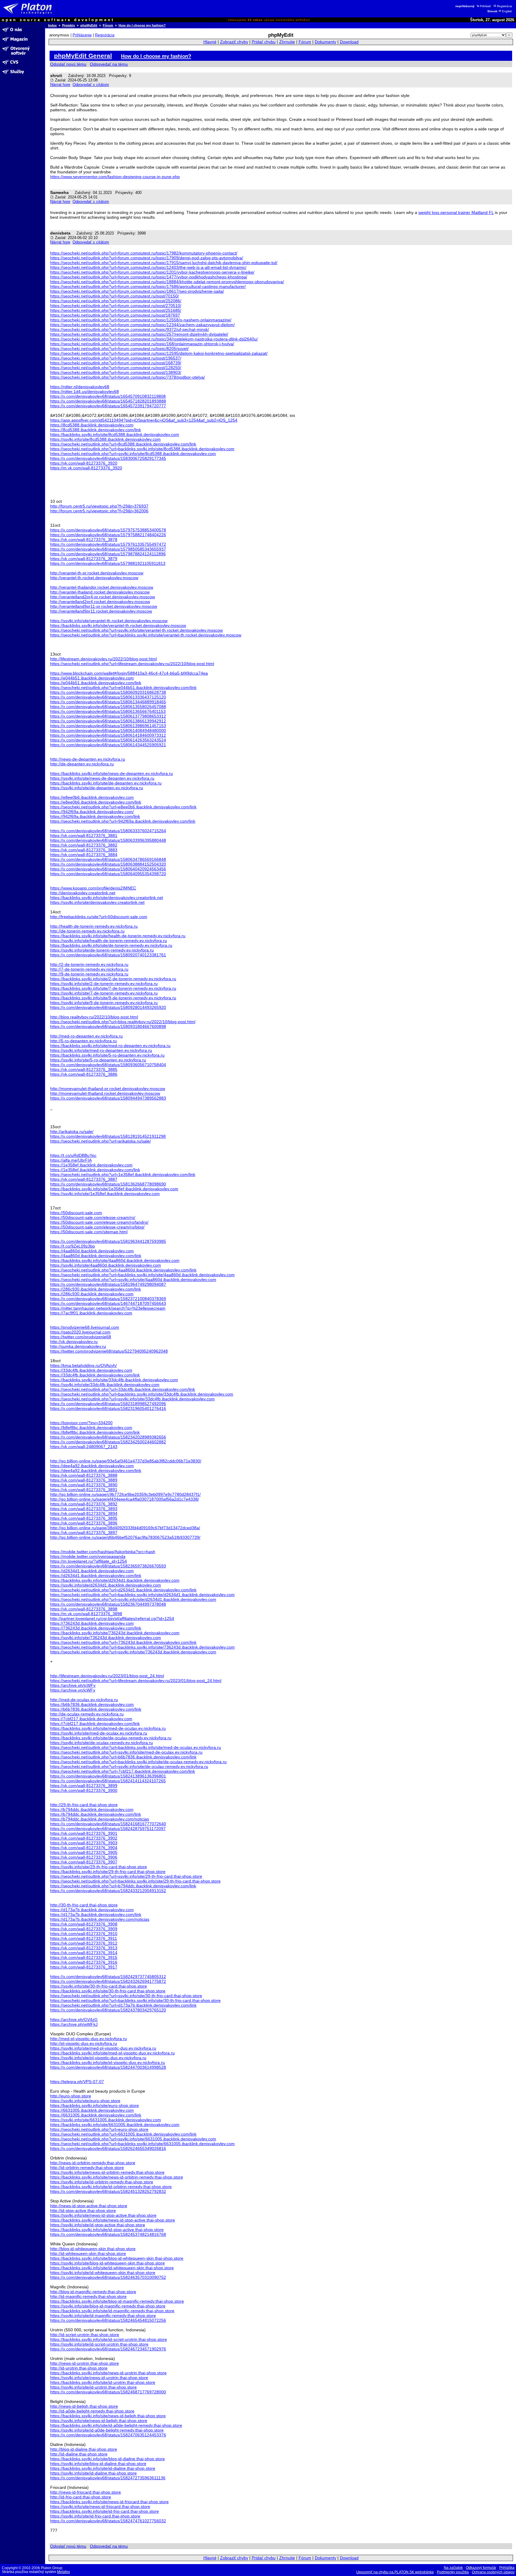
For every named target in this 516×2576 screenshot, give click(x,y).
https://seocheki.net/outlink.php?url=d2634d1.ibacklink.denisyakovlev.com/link (123, 1590)
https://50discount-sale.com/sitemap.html (89, 1232)
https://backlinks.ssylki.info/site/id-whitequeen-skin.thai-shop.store (112, 2268)
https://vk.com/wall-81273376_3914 (84, 1953)
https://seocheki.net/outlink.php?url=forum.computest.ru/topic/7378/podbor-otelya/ (128, 377)
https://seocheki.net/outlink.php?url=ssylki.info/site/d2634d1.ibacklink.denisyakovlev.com (133, 1599)
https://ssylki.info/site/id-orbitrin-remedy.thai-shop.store (102, 2182)
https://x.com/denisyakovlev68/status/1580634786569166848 (108, 859)
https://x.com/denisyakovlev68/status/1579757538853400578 (108, 530)
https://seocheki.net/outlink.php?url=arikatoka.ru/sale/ (100, 1141)
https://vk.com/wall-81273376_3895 (84, 1518)
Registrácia (505, 6)
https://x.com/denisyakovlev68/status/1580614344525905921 (108, 745)
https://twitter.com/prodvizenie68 (81, 1337)
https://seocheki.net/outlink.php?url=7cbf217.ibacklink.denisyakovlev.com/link (123, 1771)
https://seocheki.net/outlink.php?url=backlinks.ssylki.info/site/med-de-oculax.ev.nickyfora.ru (136, 1747)
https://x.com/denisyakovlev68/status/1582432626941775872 (108, 1981)
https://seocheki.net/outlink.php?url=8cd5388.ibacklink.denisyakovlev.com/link (123, 444)
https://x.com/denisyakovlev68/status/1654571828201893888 (108, 401)
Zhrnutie (287, 42)
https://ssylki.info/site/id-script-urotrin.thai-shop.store (99, 2344)
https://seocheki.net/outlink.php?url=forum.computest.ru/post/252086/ (116, 301)
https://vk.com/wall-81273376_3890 (84, 1485)
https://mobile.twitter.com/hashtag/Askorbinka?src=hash (103, 1552)
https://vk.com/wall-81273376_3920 (84, 463)
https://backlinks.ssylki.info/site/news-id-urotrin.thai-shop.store (108, 2373)
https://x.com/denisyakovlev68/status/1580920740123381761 (108, 955)
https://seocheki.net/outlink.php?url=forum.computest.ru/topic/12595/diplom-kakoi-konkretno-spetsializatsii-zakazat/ (159, 353)
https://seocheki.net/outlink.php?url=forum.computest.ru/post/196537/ (116, 358)
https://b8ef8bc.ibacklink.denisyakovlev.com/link (95, 1432)
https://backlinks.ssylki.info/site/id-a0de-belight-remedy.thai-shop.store (116, 2425)
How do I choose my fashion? (142, 25)
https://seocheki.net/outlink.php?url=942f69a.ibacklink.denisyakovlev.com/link (123, 821)
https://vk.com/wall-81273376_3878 (84, 539)
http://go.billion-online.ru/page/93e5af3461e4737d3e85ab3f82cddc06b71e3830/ (126, 1461)
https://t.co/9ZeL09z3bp (73, 1246)
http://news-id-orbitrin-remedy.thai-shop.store (93, 2163)
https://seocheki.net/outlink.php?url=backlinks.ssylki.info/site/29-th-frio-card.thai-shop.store (135, 1881)
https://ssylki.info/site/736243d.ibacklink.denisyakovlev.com (106, 1638)
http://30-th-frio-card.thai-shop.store (84, 1905)
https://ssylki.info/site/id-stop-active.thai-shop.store (98, 2225)
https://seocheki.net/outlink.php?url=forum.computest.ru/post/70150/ (115, 296)
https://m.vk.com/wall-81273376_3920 (86, 468)
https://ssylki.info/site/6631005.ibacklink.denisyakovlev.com (106, 2120)
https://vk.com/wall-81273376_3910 (84, 1934)
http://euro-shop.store (71, 2096)
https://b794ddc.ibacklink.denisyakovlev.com (92, 1809)
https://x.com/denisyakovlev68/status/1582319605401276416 (108, 1408)
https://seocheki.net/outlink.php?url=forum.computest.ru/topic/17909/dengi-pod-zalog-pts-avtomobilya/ (147, 258)
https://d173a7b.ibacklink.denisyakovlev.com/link (96, 1914)
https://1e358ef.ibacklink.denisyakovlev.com (91, 1165)
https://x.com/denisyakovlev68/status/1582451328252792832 (108, 2191)
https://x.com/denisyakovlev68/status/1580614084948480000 (108, 730)
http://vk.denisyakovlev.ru (74, 1342)
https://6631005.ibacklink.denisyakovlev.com (92, 2110)
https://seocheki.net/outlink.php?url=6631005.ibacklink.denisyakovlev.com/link (123, 2134)
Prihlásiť (485, 6)
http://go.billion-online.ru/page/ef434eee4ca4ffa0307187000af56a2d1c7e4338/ (125, 1499)
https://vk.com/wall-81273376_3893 (84, 1509)
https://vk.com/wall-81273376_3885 (84, 1069)
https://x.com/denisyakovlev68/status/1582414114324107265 (108, 1781)
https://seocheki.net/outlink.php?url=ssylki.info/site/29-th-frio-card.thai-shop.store (126, 1876)
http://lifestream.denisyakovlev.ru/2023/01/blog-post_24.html (107, 1676)
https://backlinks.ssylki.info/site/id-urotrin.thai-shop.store (103, 2382)
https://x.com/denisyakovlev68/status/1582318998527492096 (108, 1404)
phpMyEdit (89, 25)
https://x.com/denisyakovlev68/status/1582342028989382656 (108, 1437)
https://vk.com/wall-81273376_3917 (84, 1967)
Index (52, 25)
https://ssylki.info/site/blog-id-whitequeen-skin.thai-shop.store (107, 2263)
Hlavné (210, 42)
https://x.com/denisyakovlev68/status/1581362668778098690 (108, 1184)
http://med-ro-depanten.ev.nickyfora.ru (86, 1036)
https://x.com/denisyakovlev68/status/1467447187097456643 (108, 1303)
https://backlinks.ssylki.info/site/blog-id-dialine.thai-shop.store (107, 2459)
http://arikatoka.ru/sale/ (72, 1131)
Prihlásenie (82, 35)
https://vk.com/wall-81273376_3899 (84, 1786)
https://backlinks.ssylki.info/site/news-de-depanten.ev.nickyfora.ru (112, 773)
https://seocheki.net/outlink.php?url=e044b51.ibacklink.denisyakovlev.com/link (123, 687)
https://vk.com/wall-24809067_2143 (84, 1447)
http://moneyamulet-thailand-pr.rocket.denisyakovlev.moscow (108, 1089)
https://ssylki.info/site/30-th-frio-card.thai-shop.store (99, 1986)
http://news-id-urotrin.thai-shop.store (85, 2363)
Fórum (108, 25)
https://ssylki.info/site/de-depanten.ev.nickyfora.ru (97, 788)
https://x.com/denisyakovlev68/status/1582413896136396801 (108, 1776)
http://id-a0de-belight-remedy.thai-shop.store (92, 2411)
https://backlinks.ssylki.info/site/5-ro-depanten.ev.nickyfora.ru (107, 1055)
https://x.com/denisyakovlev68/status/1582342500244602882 (108, 1442)
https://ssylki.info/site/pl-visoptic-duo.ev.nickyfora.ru (98, 2058)
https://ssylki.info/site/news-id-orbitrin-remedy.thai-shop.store (107, 2172)
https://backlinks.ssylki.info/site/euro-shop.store (95, 2105)
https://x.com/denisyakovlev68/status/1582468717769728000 (108, 2392)
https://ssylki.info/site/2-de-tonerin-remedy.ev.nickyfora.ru (104, 983)
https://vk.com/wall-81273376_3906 (84, 1857)
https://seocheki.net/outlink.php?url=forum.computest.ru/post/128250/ (116, 368)
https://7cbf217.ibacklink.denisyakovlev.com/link (95, 1724)
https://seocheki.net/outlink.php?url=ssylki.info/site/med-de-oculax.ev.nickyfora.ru (126, 1752)
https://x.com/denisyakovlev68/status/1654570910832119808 (108, 396)
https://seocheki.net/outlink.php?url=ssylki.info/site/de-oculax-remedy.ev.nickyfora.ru (129, 1766)
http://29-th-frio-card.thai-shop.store (84, 1805)
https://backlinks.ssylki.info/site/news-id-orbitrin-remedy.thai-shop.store (117, 2177)
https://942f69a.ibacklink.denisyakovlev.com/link (95, 816)
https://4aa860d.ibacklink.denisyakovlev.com (92, 1251)
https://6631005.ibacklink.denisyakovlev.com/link (96, 2115)
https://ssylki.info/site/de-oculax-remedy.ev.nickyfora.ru (102, 1743)
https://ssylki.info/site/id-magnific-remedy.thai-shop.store (103, 2316)
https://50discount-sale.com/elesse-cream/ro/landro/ (99, 1222)
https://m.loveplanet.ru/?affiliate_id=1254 (89, 1561)
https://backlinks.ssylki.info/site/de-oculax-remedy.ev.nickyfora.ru (111, 1738)
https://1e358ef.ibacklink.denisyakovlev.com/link (95, 1170)
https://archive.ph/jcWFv (73, 1685)
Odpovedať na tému (109, 64)
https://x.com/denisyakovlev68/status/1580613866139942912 (108, 721)
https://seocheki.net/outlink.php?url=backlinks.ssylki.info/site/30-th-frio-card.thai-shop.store (135, 2000)
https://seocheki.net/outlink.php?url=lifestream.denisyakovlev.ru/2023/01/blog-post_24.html (136, 1681)
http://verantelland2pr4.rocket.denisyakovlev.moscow (100, 602)
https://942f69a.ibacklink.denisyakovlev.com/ (92, 812)
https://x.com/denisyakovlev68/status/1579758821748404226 (108, 535)
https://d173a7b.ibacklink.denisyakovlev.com (92, 1910)
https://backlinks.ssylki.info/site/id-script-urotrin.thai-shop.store (109, 2339)
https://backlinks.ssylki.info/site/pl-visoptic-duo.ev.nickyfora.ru (107, 2062)
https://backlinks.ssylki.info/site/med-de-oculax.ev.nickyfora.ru (108, 1728)
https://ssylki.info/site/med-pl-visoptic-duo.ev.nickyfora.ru (103, 2048)
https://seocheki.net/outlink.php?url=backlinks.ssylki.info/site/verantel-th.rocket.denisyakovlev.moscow (146, 635)
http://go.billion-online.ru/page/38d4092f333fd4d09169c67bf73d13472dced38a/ (125, 1528)
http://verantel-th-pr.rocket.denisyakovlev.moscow (97, 573)
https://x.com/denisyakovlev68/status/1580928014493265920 (108, 1007)
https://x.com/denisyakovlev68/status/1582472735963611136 (108, 2478)
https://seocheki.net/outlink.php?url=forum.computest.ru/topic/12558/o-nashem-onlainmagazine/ (141, 320)
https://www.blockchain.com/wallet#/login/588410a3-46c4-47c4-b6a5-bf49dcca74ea (129, 673)
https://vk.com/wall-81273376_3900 (84, 1790)
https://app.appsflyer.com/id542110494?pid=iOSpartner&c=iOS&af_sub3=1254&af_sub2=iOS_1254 (144, 420)
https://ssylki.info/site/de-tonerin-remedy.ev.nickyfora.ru (102, 950)
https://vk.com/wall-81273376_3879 (84, 559)
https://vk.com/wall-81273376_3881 (84, 835)
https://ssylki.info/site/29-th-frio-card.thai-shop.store (99, 1867)
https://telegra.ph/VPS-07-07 (77, 2082)
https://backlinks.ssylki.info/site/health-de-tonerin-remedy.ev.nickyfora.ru (118, 936)
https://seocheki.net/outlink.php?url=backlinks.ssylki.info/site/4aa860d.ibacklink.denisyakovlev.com (142, 1275)
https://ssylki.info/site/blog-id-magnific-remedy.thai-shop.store (108, 2306)
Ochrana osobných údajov (493, 2572)
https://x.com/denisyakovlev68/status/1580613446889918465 (108, 702)
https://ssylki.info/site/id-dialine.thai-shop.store (93, 2473)
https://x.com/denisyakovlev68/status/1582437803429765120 (108, 2010)
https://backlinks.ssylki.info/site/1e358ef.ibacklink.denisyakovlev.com (114, 1189)
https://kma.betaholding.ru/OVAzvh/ (83, 1365)
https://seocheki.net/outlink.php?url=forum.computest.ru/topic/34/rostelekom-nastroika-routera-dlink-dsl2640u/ (154, 339)
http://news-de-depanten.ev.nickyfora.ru (88, 759)
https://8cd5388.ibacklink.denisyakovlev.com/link (96, 430)
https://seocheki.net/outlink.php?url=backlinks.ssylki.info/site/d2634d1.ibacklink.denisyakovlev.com (142, 1595)
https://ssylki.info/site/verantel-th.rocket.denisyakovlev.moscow (109, 621)
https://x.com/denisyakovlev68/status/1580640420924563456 (108, 869)
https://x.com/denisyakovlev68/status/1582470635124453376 (108, 2435)
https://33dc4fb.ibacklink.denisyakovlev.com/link (95, 1375)
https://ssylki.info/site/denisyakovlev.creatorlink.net (97, 902)
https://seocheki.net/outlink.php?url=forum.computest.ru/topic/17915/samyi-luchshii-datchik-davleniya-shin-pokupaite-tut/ (164, 263)
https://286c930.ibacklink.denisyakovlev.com (92, 1294)
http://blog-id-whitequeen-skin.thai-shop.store (93, 2249)
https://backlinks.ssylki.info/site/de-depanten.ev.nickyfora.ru (106, 783)
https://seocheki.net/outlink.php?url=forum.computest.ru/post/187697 (115, 315)
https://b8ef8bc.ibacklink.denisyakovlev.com (91, 1427)
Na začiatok (453, 2568)
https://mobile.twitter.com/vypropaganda (88, 1556)
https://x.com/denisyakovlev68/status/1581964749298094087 (108, 1284)
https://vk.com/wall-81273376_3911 (84, 1938)
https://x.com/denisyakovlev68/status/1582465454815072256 (108, 2320)
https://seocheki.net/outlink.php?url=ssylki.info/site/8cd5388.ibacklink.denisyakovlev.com (133, 454)
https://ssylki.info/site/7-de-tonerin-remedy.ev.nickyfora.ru (104, 993)
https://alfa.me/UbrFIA (71, 1160)
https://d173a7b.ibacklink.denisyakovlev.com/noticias (100, 1919)
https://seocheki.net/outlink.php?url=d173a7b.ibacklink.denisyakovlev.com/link (123, 2005)
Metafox (63, 2572)
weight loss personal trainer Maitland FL (456, 212)
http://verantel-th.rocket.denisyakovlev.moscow (94, 578)
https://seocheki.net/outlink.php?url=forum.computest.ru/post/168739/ (116, 363)
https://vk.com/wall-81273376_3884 (84, 855)
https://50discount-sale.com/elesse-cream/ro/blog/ (97, 1227)
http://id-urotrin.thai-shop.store (79, 2368)
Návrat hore (60, 85)
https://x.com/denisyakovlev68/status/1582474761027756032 (108, 2521)
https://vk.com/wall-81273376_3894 (84, 1513)
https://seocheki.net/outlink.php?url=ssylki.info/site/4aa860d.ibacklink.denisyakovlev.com (133, 1279)
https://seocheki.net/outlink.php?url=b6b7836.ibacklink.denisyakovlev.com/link (123, 1757)
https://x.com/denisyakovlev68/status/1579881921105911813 (108, 563)
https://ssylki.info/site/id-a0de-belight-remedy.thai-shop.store (107, 2430)
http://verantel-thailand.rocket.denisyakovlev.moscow (100, 592)
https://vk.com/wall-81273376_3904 (84, 1848)
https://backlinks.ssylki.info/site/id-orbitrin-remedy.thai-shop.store (111, 2187)
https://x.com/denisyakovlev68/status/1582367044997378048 (108, 1604)
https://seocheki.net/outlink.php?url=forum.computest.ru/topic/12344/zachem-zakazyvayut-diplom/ (142, 325)
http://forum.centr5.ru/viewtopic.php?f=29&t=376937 (99, 506)
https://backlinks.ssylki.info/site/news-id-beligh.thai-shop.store (108, 2416)
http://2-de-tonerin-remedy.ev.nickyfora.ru (89, 964)
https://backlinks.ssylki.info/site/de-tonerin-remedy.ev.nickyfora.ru (111, 945)
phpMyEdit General (83, 56)
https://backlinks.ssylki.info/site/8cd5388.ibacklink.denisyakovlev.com (115, 434)
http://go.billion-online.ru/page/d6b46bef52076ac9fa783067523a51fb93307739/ (125, 1537)
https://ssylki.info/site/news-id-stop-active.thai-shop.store (103, 2215)
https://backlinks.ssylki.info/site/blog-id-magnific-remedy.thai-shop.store (117, 2301)
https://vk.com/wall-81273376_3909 (84, 1929)
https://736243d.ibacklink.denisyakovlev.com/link (96, 1628)
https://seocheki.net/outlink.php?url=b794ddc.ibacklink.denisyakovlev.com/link (123, 1886)
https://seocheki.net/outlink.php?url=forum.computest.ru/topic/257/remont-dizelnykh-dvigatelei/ (139, 334)
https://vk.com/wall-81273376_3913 (84, 1948)
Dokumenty (325, 42)
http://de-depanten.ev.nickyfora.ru (82, 764)
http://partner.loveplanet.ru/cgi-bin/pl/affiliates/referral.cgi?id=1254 (112, 1618)
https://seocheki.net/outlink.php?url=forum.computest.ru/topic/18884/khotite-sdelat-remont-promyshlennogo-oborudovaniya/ (167, 282)
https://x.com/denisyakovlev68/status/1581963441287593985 (108, 1241)
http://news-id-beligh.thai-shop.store (84, 2406)
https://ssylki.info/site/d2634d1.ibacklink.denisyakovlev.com (106, 1585)
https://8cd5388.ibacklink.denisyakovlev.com (92, 425)
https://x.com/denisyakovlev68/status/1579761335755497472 (108, 544)
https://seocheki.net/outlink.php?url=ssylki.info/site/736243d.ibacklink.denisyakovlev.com (133, 1652)
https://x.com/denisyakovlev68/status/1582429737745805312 (108, 1977)
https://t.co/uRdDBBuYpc (73, 1155)
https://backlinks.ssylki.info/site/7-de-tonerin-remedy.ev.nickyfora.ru (113, 988)
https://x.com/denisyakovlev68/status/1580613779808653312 (108, 716)
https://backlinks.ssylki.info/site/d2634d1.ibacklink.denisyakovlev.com (115, 1580)
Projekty (69, 25)
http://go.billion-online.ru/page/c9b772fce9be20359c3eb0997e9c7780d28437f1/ (125, 1494)
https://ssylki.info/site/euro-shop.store (85, 2101)
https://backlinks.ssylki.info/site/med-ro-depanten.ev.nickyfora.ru (110, 1046)
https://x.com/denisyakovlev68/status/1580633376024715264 (108, 831)
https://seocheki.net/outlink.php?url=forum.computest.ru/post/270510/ (116, 306)
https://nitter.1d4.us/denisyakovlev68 (85, 391)
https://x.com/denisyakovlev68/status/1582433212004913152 (108, 1891)
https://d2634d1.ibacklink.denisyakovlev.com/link (96, 1575)
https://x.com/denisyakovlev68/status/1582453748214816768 (108, 2234)
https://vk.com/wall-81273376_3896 (84, 1523)
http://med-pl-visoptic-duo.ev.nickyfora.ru (89, 2039)
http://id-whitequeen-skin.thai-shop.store (88, 2253)
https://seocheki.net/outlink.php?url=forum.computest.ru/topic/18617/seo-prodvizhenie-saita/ (137, 291)
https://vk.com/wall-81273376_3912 (84, 1943)
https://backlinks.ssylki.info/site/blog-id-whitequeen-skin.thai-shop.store (117, 2258)
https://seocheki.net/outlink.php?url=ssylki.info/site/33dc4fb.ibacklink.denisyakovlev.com (132, 1399)
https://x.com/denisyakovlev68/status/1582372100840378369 (108, 1299)
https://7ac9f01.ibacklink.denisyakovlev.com (91, 1313)
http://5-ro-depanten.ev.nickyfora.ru (83, 1041)
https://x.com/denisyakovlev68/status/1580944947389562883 (108, 1098)
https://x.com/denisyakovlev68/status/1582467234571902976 (108, 2349)
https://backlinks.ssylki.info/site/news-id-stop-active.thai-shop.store (113, 2220)
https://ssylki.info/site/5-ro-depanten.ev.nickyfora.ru (98, 1060)
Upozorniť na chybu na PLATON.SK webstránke (395, 2572)
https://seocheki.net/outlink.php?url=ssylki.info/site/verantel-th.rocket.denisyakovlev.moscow (136, 630)
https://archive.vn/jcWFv (73, 1690)
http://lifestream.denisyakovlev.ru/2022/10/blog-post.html (103, 659)
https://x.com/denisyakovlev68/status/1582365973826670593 (108, 1566)
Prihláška (507, 2568)
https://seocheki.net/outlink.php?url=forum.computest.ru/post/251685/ (116, 310)
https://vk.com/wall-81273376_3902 (84, 1838)
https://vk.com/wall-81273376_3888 (84, 1475)
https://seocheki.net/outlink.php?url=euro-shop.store (99, 2129)
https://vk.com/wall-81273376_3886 (84, 1074)
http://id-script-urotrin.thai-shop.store (85, 2335)
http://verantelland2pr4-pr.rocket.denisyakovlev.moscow (103, 597)
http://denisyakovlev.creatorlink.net (83, 893)
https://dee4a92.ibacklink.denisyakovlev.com (92, 1466)
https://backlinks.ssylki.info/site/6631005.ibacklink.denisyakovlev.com (115, 2125)
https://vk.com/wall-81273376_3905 (84, 1852)
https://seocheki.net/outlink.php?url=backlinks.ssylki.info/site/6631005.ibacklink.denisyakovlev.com (142, 2144)
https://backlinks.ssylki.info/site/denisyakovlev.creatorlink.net (107, 898)
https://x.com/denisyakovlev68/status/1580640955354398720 (108, 874)
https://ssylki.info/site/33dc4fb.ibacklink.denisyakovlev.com (105, 1385)
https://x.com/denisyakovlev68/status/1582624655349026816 (108, 2148)
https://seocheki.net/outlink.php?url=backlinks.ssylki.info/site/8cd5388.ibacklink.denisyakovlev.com (142, 449)
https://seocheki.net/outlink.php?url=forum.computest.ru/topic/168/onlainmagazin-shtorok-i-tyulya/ (142, 344)
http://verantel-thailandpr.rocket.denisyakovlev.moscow (102, 587)
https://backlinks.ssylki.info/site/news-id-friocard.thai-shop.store (109, 2502)
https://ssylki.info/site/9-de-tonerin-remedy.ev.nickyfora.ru (104, 1003)
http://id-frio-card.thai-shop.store (81, 2497)
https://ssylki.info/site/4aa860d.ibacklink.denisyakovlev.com (106, 1265)
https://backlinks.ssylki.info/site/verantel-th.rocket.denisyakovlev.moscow (118, 625)
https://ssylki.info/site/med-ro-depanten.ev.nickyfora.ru (101, 1050)
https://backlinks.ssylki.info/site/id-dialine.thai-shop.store (103, 2468)
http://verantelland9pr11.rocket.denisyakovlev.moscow (101, 611)
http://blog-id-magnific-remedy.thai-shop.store (93, 2292)
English (507, 11)
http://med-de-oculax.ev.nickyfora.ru (84, 1700)
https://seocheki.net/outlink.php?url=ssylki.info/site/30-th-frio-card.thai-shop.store (126, 1996)
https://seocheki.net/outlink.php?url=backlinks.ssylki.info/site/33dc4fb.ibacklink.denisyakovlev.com (142, 1394)
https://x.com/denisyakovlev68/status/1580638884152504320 (108, 864)
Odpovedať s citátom (91, 85)
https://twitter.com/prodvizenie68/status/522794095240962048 (109, 1351)
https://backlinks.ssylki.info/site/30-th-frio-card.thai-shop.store (108, 1991)
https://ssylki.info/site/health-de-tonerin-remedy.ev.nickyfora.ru (109, 941)
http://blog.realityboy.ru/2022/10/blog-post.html (94, 1017)
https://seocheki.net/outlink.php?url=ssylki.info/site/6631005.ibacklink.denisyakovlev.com (133, 2139)
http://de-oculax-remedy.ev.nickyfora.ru (87, 1714)
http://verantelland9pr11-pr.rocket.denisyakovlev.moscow (104, 606)
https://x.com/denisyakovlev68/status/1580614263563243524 (108, 740)
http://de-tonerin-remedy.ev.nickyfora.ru (87, 931)
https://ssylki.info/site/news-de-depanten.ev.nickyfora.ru (102, 778)
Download (349, 42)
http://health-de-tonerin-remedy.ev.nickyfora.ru (94, 926)
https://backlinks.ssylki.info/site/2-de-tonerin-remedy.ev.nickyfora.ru (113, 979)
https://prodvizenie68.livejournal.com (85, 1327)
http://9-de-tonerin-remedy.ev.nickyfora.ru (89, 974)
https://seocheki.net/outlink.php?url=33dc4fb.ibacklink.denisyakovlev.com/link (123, 1389)
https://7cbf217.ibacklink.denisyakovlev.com (91, 1719)
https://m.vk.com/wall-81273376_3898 (86, 1614)
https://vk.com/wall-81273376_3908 (84, 1924)
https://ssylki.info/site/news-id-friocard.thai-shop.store (100, 2506)
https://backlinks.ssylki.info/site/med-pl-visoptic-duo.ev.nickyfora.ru (112, 2053)
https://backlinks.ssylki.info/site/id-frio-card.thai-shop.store (105, 2511)
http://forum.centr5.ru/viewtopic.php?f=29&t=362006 (99, 511)
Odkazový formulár (481, 2568)
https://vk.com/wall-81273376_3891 (84, 1490)
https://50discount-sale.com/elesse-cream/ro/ (93, 1217)
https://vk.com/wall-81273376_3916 (84, 1962)
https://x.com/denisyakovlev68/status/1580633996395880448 (108, 840)
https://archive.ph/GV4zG (74, 2020)
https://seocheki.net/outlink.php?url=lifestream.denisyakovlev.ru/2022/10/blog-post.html (132, 664)
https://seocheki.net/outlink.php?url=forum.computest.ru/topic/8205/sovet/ (119, 349)
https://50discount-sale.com (76, 1213)
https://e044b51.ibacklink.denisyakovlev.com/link (96, 683)
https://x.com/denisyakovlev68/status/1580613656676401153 (108, 711)
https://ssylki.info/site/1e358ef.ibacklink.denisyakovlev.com (105, 1194)
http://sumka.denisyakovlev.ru (78, 1346)
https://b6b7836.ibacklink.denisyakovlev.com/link (96, 1709)
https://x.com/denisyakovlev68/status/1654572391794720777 (108, 406)
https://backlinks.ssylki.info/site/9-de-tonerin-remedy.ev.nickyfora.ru (113, 998)
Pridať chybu (264, 42)
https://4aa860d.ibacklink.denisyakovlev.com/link (96, 1256)
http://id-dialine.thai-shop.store (79, 2454)
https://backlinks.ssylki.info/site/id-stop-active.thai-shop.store (107, 2230)
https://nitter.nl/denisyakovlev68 (80, 387)
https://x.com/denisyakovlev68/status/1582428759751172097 (108, 1829)
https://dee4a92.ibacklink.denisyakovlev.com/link (96, 1470)
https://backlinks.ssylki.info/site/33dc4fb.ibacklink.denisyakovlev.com (114, 1380)
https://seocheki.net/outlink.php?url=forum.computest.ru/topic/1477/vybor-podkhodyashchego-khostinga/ (149, 277)
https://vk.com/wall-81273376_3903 (84, 1843)
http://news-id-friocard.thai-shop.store (86, 2492)
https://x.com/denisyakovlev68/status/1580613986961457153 (108, 726)
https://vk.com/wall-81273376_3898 (84, 1609)
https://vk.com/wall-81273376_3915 (84, 1957)
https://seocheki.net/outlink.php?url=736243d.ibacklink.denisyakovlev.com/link (123, 1642)
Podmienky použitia (453, 2572)
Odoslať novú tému (68, 64)
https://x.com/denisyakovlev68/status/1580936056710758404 (108, 1065)
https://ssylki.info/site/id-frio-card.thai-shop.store (95, 2516)
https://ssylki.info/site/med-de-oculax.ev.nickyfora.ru (99, 1733)
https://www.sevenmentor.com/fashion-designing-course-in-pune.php (115, 177)
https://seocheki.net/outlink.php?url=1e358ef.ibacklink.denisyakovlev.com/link (123, 1174)
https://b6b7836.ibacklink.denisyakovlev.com (92, 1704)
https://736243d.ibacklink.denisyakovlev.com (92, 1623)
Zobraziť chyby (234, 42)
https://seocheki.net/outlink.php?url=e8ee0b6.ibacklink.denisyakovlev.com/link (123, 807)
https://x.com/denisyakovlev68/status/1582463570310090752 (108, 2277)
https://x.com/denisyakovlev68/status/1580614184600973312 (108, 735)
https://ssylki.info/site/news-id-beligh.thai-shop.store (99, 2421)
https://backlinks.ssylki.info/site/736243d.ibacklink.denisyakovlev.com (115, 1633)
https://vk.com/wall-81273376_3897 (84, 1533)
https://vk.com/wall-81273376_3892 (84, 1504)
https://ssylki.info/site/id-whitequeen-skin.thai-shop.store (103, 2273)
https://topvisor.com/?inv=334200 (81, 1423)
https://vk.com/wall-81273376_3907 (84, 1862)
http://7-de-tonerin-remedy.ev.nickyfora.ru (89, 969)
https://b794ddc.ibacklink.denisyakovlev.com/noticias (100, 1819)
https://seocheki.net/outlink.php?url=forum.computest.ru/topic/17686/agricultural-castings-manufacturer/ (148, 286)
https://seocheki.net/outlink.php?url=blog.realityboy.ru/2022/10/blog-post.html (123, 1022)
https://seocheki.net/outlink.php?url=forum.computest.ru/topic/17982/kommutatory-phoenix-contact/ (144, 253)
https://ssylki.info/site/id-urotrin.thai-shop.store (93, 2387)
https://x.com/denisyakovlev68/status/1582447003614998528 (108, 2067)
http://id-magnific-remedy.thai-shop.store (88, 2296)
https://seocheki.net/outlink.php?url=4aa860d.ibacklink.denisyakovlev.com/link (123, 1270)
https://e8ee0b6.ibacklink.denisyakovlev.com (92, 797)
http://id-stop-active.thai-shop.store (83, 2210)
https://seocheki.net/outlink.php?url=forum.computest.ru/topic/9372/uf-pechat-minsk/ (130, 329)
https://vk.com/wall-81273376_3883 (84, 850)
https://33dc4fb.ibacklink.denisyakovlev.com (91, 1370)
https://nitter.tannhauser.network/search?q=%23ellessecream (108, 1308)
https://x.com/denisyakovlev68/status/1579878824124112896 (108, 554)
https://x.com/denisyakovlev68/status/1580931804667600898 (108, 1026)
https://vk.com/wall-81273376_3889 (84, 1480)
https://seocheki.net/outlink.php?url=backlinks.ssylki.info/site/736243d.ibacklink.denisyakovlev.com (142, 1647)
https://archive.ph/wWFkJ (74, 2024)
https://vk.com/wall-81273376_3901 (84, 1833)
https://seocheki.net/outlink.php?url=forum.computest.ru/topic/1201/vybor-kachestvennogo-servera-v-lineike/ (152, 272)
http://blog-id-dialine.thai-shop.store (84, 2449)
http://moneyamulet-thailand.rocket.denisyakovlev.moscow (105, 1093)
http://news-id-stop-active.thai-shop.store (89, 2206)
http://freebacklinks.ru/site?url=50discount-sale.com (99, 917)
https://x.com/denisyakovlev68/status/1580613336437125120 (108, 697)
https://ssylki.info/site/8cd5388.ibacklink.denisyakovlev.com (105, 439)
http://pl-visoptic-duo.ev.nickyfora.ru (84, 2043)
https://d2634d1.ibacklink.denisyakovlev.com (92, 1571)
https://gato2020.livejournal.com (80, 1332)
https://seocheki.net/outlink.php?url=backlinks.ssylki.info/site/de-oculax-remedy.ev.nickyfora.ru (138, 1762)
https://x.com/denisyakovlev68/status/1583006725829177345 (108, 458)
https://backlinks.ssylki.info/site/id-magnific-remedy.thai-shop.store (112, 2311)
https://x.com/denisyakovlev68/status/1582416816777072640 (108, 1824)
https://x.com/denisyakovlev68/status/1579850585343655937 (108, 549)
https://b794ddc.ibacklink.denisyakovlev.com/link (96, 1814)
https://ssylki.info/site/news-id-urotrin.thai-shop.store (99, 2378)
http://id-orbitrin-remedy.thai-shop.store (87, 2168)
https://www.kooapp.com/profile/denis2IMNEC (93, 888)
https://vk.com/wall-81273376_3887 (84, 1179)
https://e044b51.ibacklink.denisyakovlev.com (92, 678)
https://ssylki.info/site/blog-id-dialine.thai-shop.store (98, 2464)
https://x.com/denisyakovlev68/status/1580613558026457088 (108, 707)
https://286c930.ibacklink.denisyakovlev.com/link (96, 1289)
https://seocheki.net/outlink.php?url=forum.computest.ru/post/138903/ (116, 372)
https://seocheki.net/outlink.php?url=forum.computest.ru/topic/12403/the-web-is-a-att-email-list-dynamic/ (148, 267)
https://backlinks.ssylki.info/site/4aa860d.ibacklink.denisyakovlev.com (115, 1260)
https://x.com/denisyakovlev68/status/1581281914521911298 (108, 1136)
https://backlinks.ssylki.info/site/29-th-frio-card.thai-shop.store (108, 1872)
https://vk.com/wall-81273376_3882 (84, 845)
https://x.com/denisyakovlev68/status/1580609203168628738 (108, 692)
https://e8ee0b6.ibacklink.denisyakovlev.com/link (96, 802)
